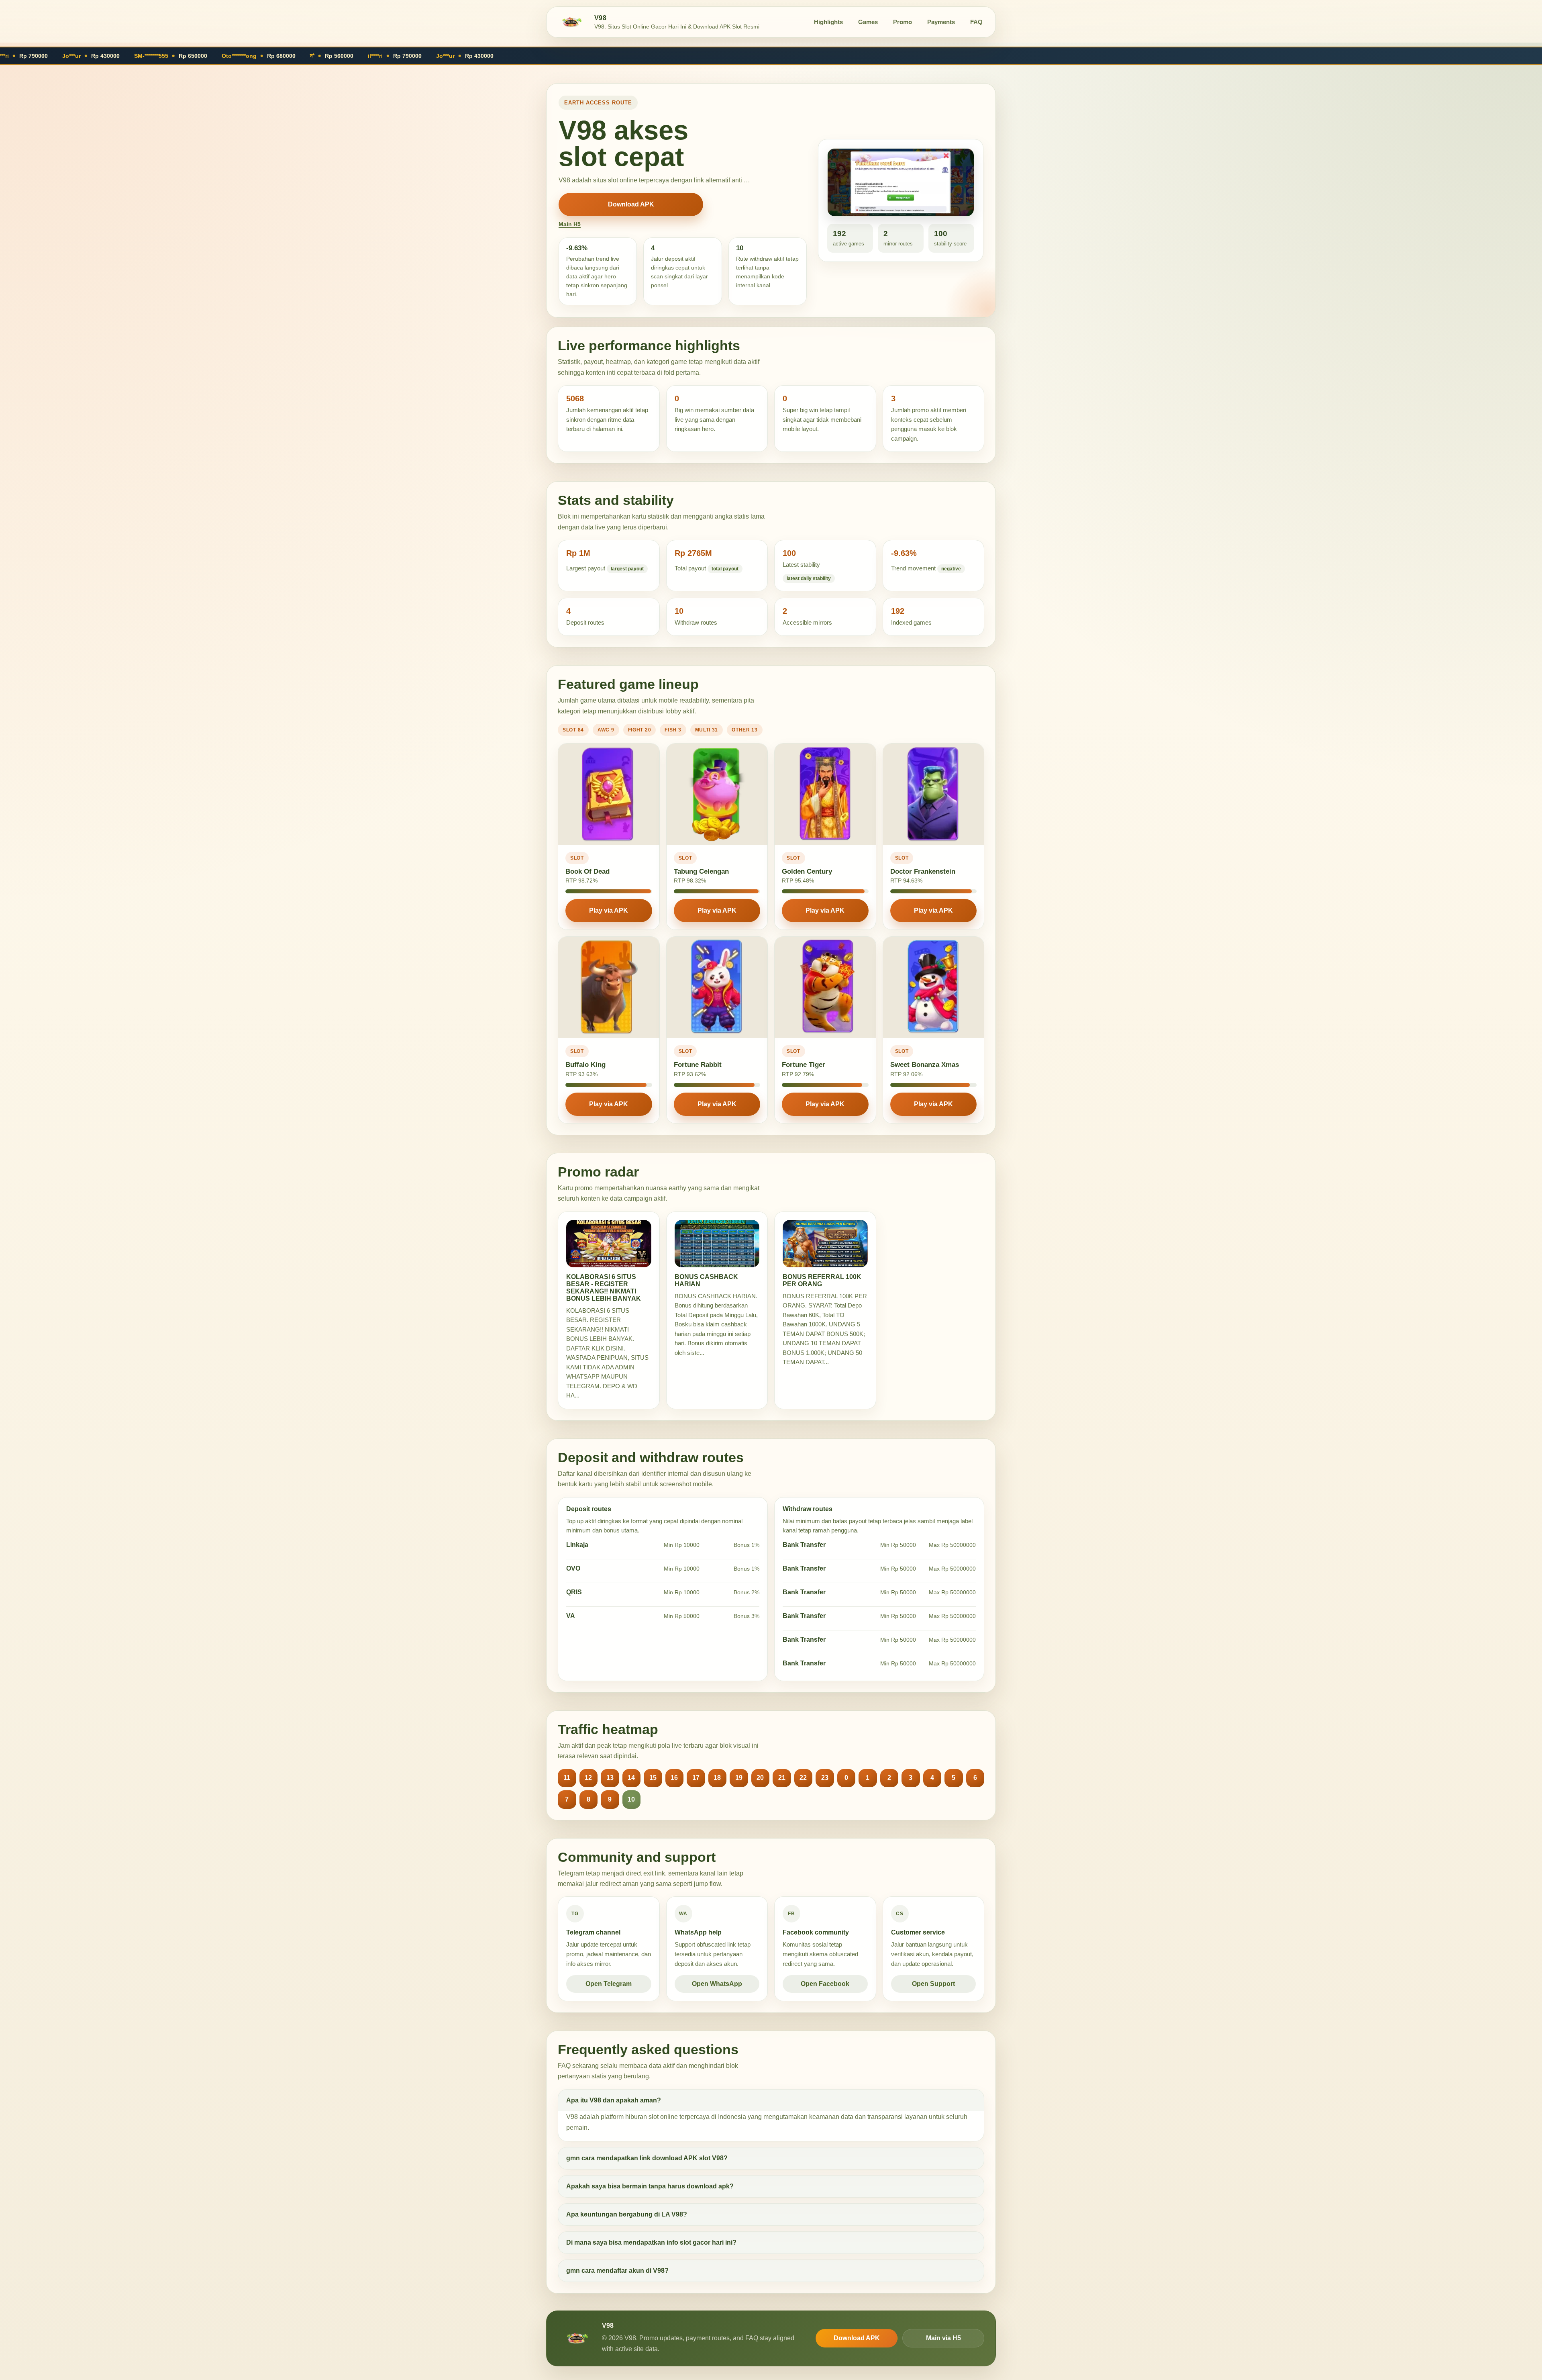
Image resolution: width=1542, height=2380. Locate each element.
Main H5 (570, 224)
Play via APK (609, 910)
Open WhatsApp (717, 1984)
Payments (941, 22)
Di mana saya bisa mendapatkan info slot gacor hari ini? (651, 2242)
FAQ (976, 22)
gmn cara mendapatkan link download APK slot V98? (647, 2158)
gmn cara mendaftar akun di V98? (617, 2271)
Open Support (933, 1984)
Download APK (631, 204)
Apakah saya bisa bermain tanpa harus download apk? (650, 2186)
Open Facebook (825, 1984)
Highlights (828, 22)
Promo (903, 22)
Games (868, 22)
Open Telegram (609, 1984)
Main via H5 (943, 2338)
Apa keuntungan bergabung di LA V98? (627, 2214)
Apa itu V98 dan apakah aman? (614, 2100)
